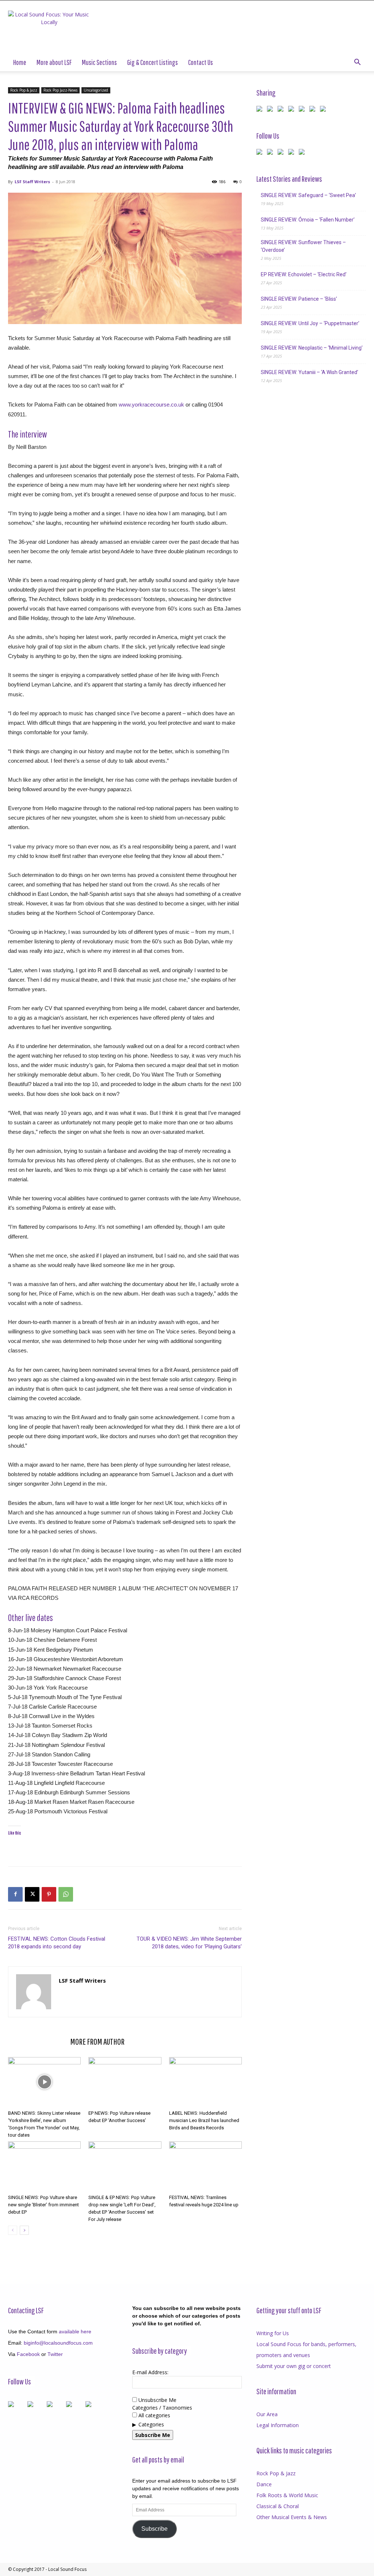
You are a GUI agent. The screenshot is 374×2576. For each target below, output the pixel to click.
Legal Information (278, 2425)
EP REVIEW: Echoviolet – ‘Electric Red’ (304, 274)
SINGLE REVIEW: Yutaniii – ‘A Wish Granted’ (310, 372)
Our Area (267, 2414)
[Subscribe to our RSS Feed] (282, 153)
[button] (357, 63)
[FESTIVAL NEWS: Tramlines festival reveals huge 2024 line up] (205, 2166)
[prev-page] (13, 2230)
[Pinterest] (49, 1894)
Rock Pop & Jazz (24, 90)
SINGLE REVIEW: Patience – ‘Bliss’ (299, 299)
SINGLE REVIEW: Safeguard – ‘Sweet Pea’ (308, 195)
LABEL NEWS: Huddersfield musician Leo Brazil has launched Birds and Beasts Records (204, 2120)
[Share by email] (324, 110)
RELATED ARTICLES (37, 2041)
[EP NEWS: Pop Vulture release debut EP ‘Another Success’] (125, 2082)
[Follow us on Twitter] (271, 153)
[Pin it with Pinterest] (293, 110)
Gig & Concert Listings (152, 62)
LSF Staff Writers (32, 182)
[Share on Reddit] (282, 110)
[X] (32, 1894)
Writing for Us (273, 2333)
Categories (151, 2424)
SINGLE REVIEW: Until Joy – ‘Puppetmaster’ (310, 323)
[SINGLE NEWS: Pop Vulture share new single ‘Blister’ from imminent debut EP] (44, 2166)
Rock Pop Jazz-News (60, 90)
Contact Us (201, 62)
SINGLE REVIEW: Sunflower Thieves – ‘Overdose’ (303, 246)
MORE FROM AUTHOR (97, 2041)
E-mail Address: (150, 2372)
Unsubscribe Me (157, 2400)
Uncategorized (96, 90)
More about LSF (54, 62)
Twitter (55, 2354)
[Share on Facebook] (261, 110)
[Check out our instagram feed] (303, 153)
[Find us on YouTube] (293, 153)
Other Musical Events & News (292, 2517)
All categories (154, 2415)
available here (75, 2332)
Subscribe (154, 2529)
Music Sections (99, 62)
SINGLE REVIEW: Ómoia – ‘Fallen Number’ (308, 220)
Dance (264, 2484)
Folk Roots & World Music (287, 2495)
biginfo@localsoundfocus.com (58, 2343)
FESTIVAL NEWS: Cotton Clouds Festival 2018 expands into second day (57, 1943)
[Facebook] (15, 1894)
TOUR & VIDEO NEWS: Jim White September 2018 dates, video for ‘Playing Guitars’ (189, 1943)
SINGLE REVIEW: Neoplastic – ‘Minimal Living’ (312, 348)
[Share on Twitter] (271, 110)
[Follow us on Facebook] (261, 153)
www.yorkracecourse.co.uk (151, 405)
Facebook (28, 2354)
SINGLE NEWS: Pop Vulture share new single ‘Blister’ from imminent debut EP (43, 2205)
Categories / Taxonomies (162, 2408)
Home (20, 62)
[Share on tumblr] (314, 110)
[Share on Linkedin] (303, 110)
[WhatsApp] (66, 1894)
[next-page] (24, 2230)
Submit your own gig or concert (294, 2366)
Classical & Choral (278, 2506)
